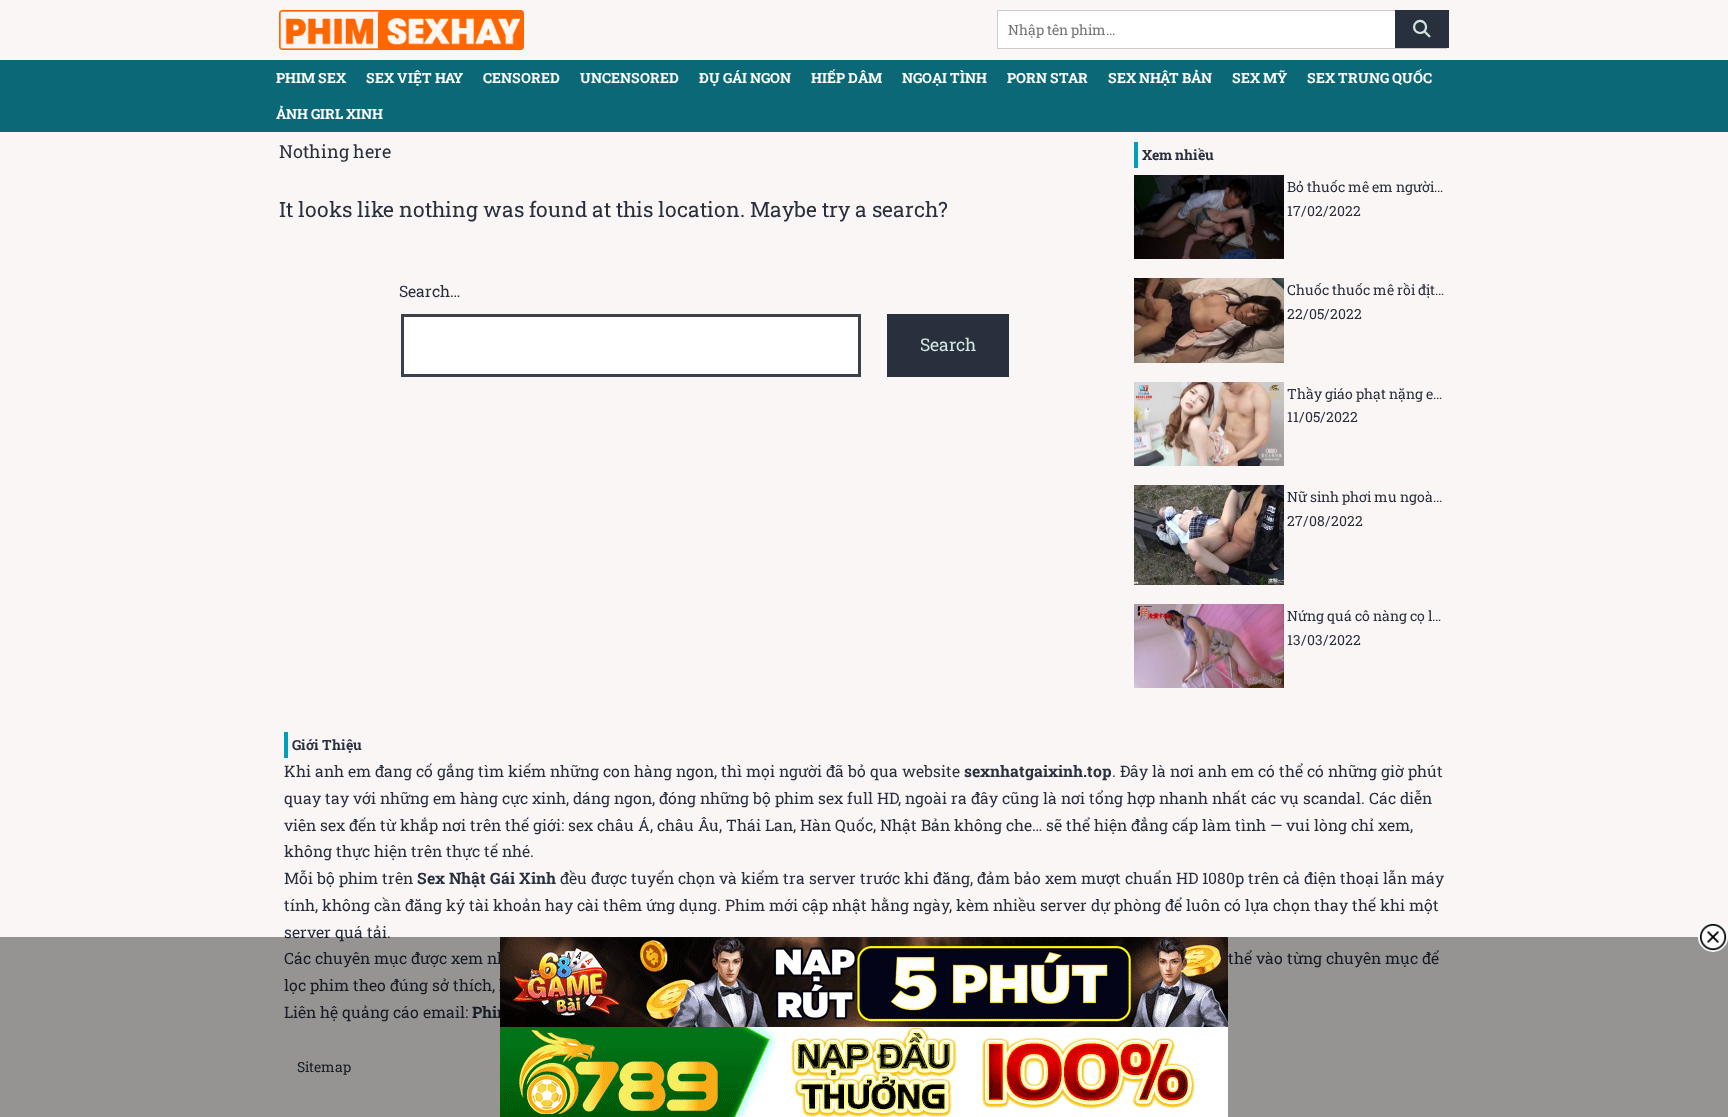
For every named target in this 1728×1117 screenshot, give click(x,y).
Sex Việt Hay (414, 77)
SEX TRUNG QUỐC (1369, 77)
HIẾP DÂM (846, 77)
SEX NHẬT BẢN (1160, 77)
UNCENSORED (629, 77)
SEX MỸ (1259, 77)
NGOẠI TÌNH (944, 77)
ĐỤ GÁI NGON (745, 77)
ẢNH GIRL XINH (329, 113)
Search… (429, 290)
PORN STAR (1047, 77)
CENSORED (521, 77)
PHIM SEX (311, 77)
